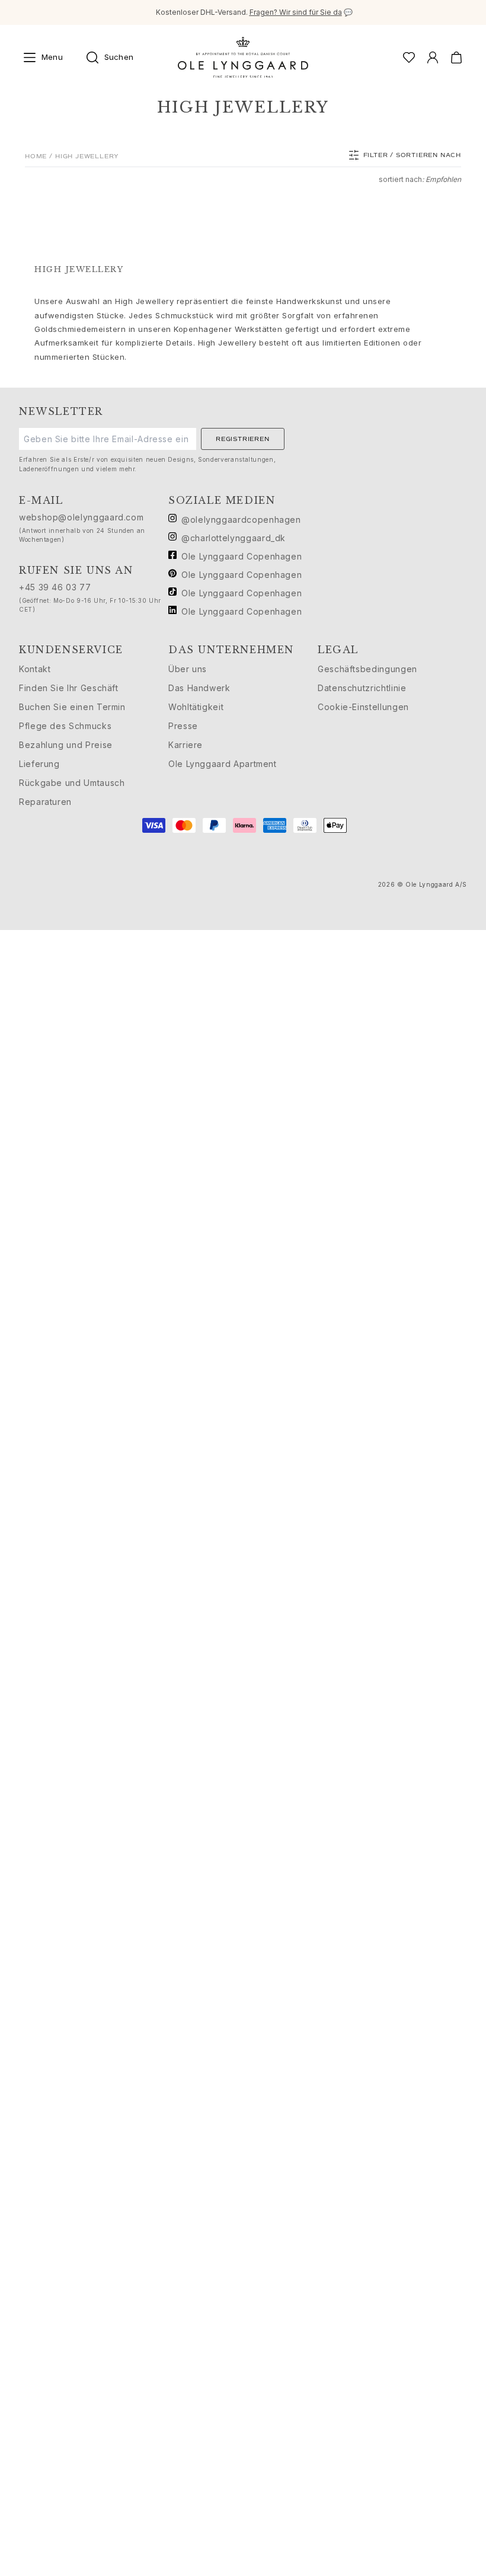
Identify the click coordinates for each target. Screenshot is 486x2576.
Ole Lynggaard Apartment (223, 764)
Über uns (188, 669)
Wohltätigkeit (196, 707)
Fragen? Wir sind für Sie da (296, 12)
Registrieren (243, 439)
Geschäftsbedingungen (367, 669)
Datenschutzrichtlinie (362, 688)
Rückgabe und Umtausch (72, 783)
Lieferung (39, 764)
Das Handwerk (199, 688)
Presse (183, 726)
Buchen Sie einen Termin (72, 707)
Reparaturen (45, 802)
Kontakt (35, 669)
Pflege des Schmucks (65, 726)
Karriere (186, 745)
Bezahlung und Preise (66, 745)
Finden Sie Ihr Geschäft (69, 688)
